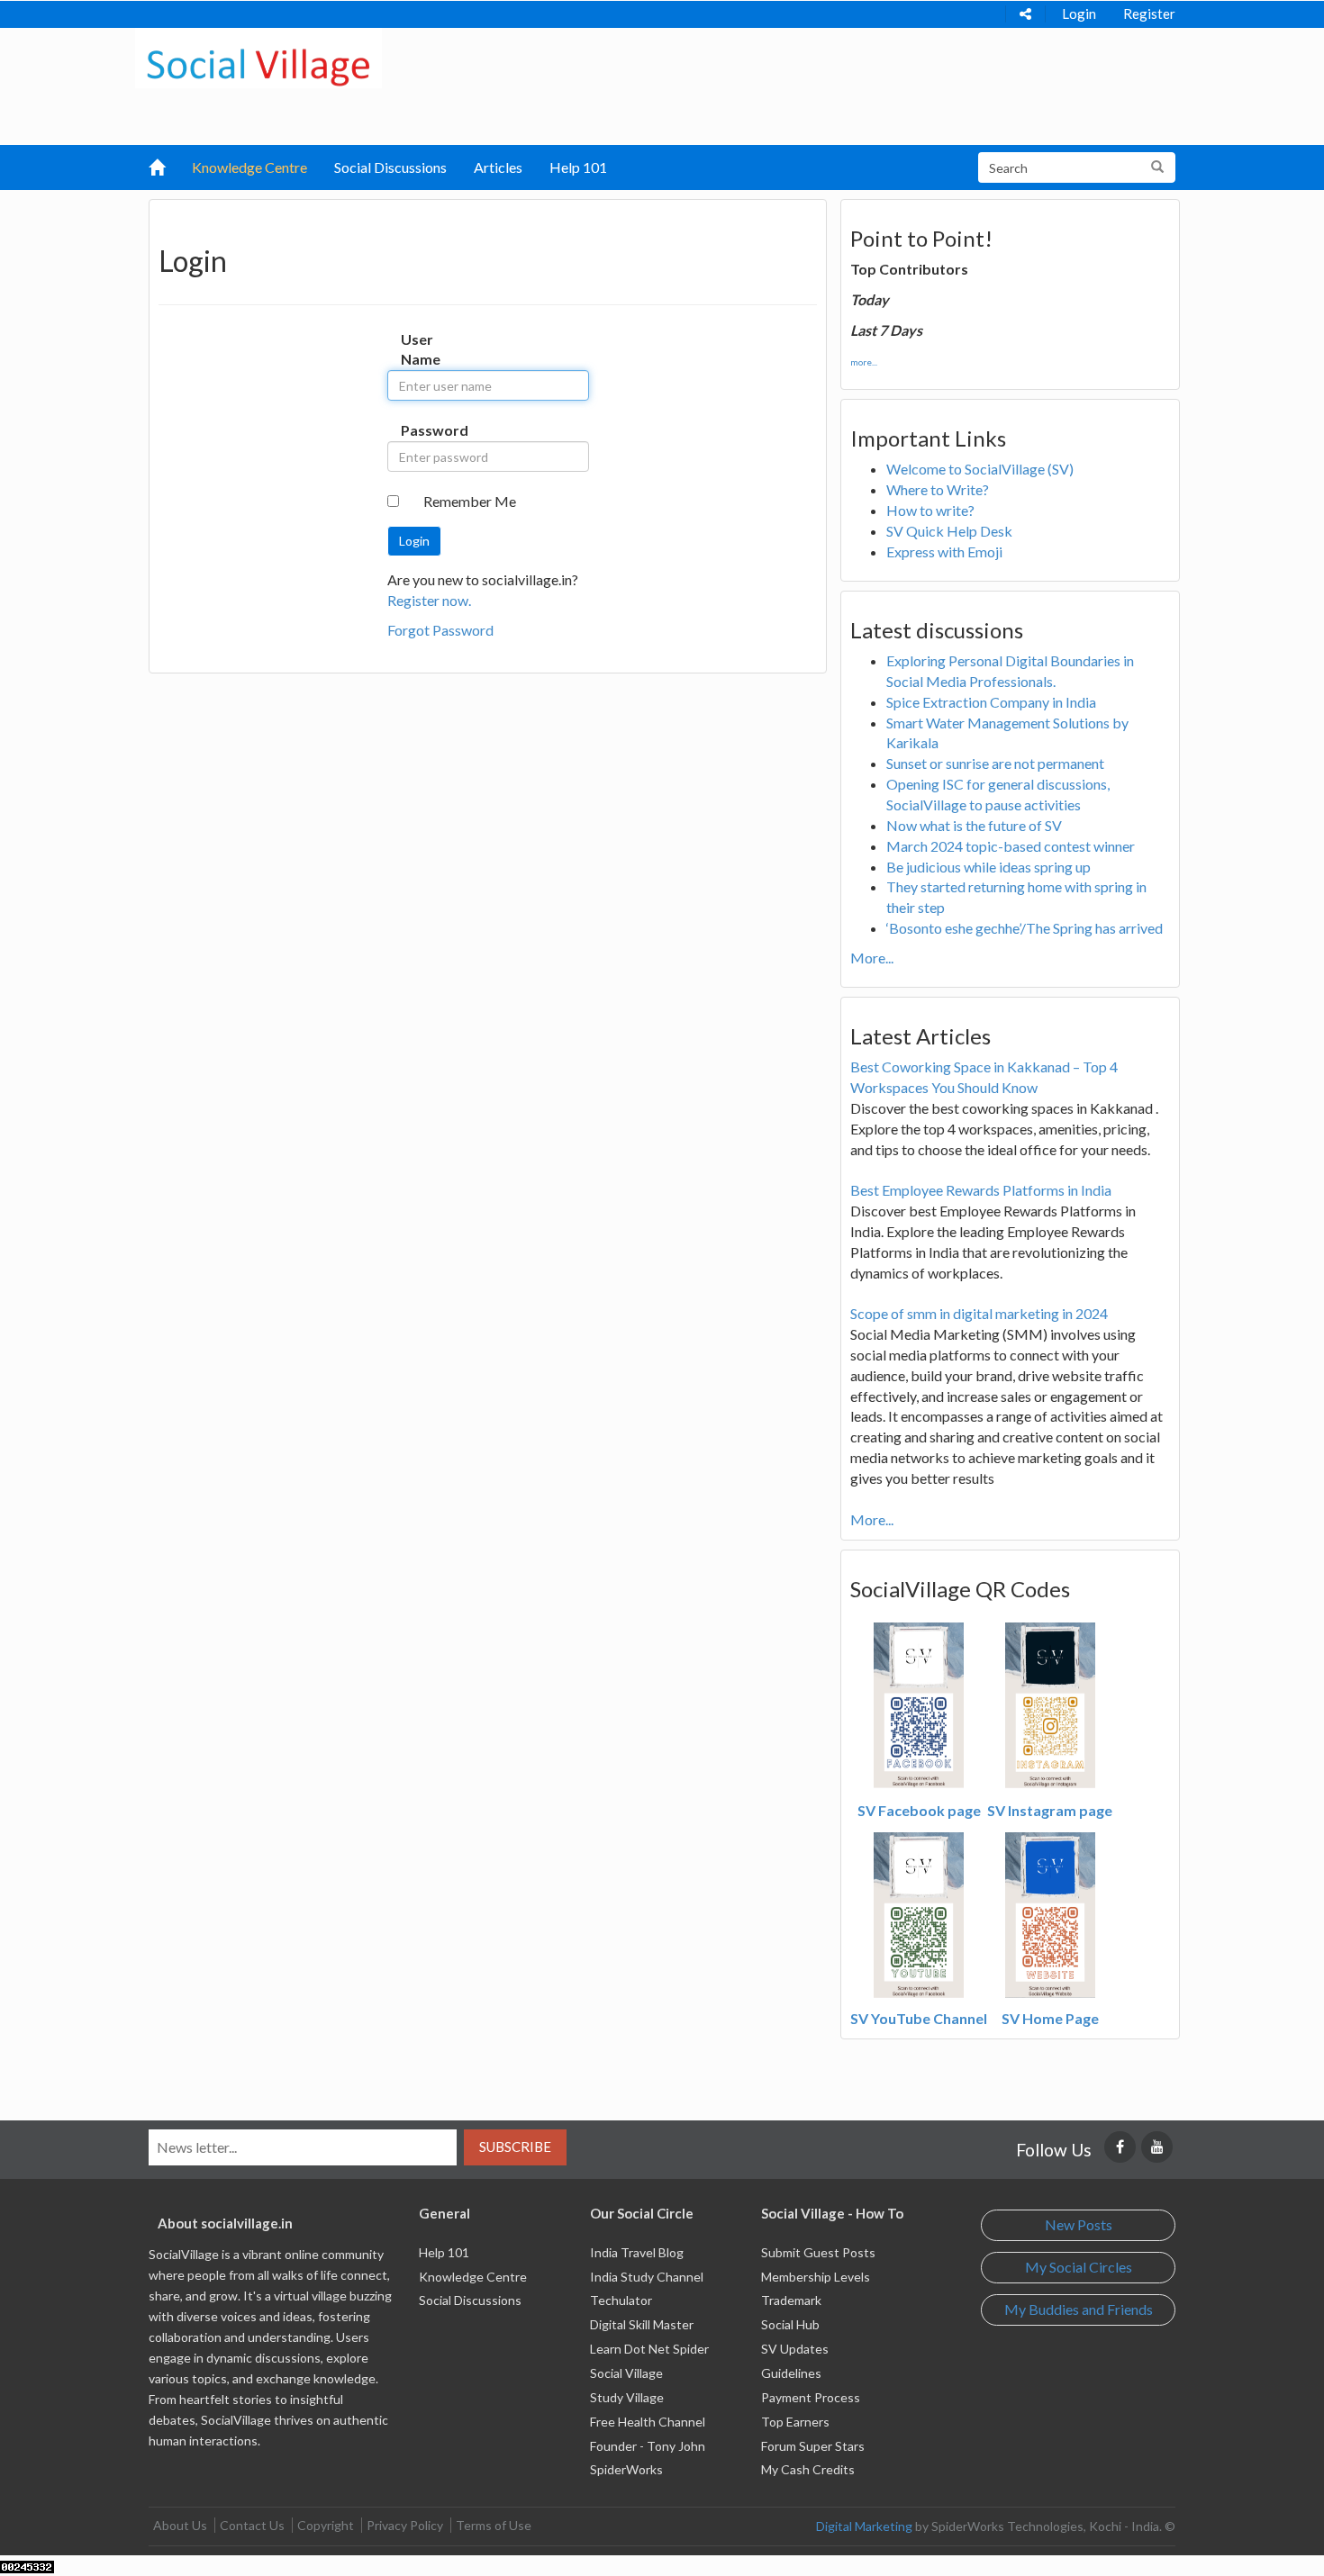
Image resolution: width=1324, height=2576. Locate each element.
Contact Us (252, 2525)
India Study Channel (647, 2277)
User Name (419, 349)
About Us (180, 2525)
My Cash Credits (808, 2469)
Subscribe (515, 2147)
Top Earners (795, 2422)
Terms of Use (494, 2525)
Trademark (791, 2300)
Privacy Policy (405, 2525)
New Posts (1079, 2224)
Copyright (326, 2525)
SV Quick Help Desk (949, 531)
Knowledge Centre (249, 167)
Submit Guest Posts (818, 2252)
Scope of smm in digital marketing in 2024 (979, 1313)
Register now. (429, 600)
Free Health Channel (648, 2422)
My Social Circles (1079, 2267)
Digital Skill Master (642, 2324)
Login (1079, 14)
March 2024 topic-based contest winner (1011, 846)
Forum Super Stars (813, 2446)
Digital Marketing (864, 2526)
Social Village (626, 2373)
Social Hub (790, 2324)
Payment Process (811, 2397)
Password (419, 430)
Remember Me (470, 501)
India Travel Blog (637, 2252)
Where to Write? (938, 489)
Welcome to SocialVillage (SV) (980, 469)
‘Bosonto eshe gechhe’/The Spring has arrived (1025, 928)
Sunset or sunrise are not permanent (995, 763)
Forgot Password (440, 630)
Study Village (627, 2397)
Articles (498, 167)
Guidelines (791, 2373)
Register (1149, 14)
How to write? (930, 510)
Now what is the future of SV (974, 825)
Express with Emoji (944, 551)
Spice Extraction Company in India (991, 702)
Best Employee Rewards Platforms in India (981, 1190)
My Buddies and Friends (1079, 2309)
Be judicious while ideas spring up (988, 867)
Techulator (621, 2300)
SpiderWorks (626, 2469)
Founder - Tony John (648, 2446)
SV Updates (795, 2349)
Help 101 (578, 167)
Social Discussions (390, 167)
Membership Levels (816, 2277)
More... (872, 958)
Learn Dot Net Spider (649, 2349)
